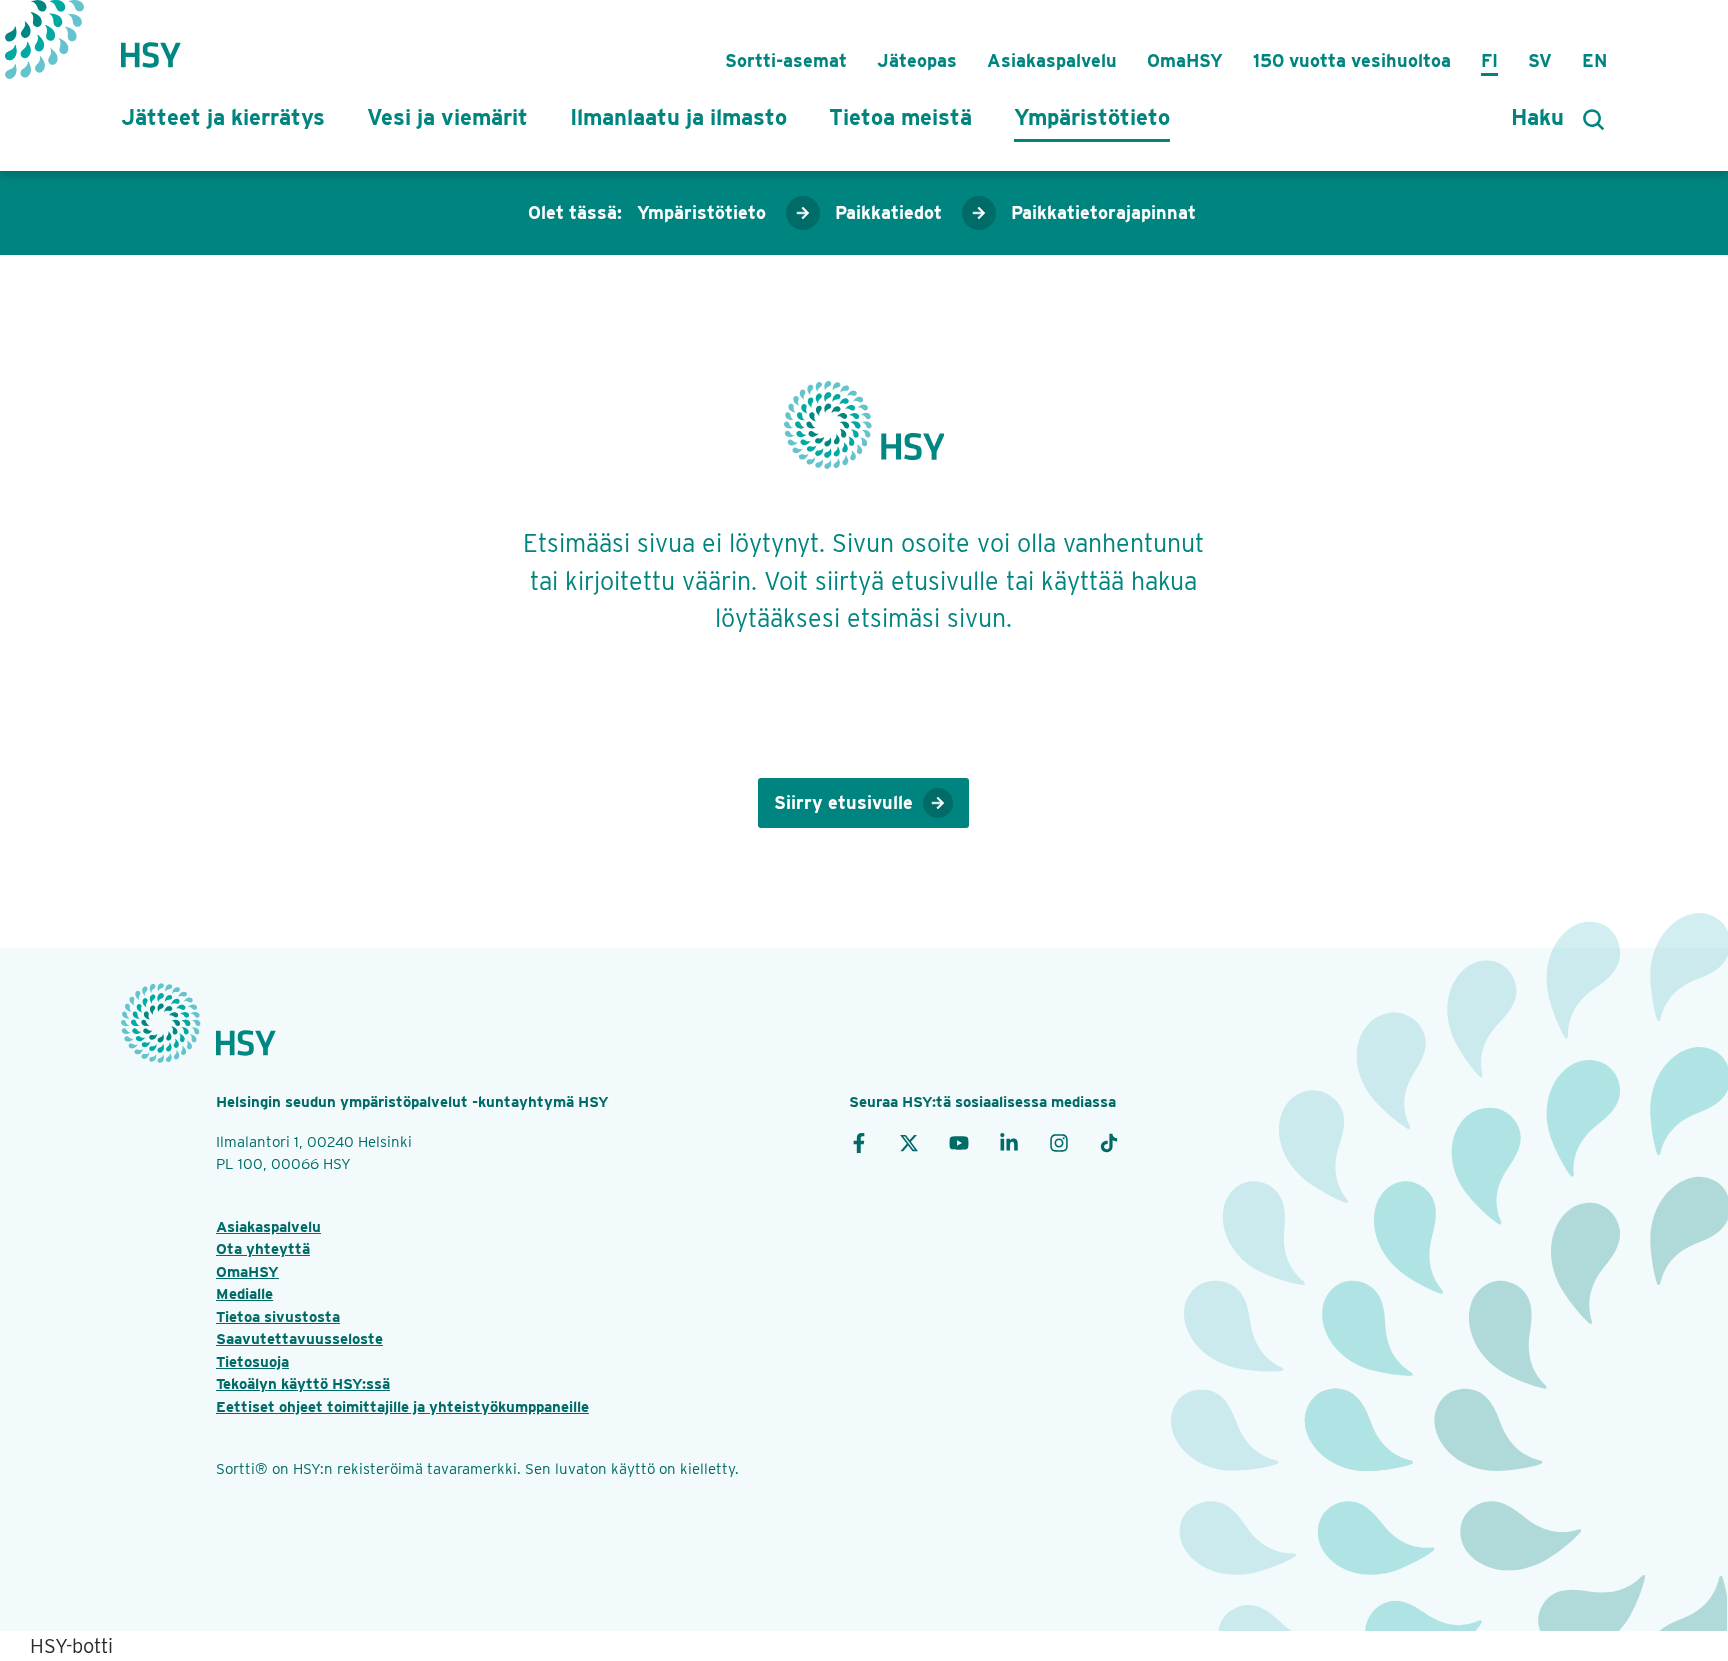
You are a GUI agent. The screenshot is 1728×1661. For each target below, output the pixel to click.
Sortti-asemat (786, 60)
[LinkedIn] (1009, 1142)
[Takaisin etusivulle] (151, 45)
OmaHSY (1185, 60)
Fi (1489, 60)
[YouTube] (959, 1142)
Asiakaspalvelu (1052, 60)
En (1594, 60)
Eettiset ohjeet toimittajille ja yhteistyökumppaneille (402, 1407)
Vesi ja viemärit (447, 117)
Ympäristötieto (1092, 117)
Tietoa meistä (900, 117)
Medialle (244, 1294)
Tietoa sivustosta (278, 1317)
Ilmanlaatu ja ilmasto (678, 117)
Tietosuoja (252, 1362)
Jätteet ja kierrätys (223, 117)
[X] (909, 1142)
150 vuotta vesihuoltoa (1352, 60)
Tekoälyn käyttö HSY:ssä (303, 1384)
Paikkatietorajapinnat (1103, 212)
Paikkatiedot (888, 212)
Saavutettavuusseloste (299, 1339)
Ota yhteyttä (263, 1249)
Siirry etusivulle (843, 802)
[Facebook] (859, 1142)
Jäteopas (917, 60)
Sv (1540, 60)
